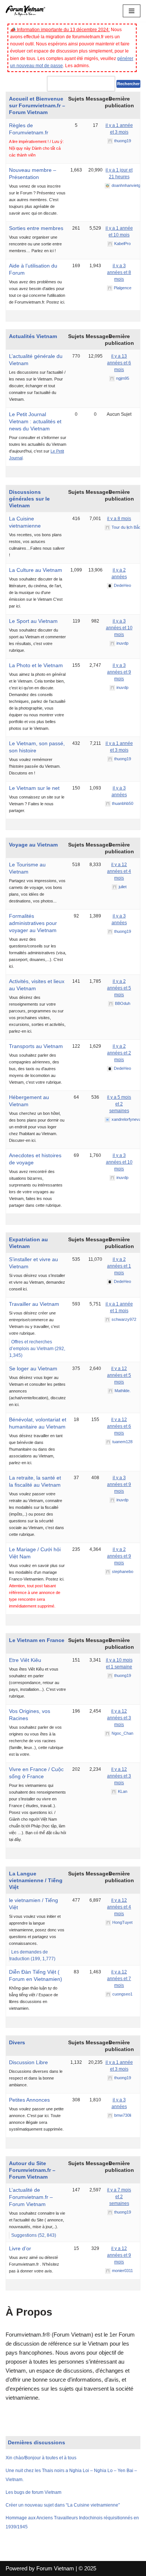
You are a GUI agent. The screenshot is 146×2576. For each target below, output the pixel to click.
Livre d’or (20, 2248)
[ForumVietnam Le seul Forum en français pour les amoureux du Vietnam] (28, 11)
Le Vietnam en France (37, 1640)
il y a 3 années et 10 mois (119, 628)
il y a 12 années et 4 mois (119, 871)
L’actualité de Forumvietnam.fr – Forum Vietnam (31, 2197)
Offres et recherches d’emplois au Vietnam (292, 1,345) (37, 1349)
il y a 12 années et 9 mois (119, 2255)
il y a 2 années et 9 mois (119, 1556)
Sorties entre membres (36, 228)
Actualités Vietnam (33, 336)
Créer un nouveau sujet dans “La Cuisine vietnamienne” (63, 2505)
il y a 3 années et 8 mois (119, 272)
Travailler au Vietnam (34, 1304)
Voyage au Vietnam (33, 845)
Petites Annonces (29, 2100)
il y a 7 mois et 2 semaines (119, 2197)
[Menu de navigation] (132, 11)
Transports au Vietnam (36, 1046)
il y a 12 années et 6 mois (119, 1426)
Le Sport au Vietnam (33, 621)
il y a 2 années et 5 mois (119, 988)
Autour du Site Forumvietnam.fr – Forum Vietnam (32, 2170)
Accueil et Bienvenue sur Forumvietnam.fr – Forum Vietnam (37, 105)
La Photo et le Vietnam (36, 665)
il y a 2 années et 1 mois (119, 1266)
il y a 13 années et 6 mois (119, 363)
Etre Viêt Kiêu (25, 1660)
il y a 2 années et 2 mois (119, 1053)
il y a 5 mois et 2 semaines (119, 1104)
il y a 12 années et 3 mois (119, 1718)
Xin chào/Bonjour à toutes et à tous (41, 2458)
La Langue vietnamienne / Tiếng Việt (36, 1880)
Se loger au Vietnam (33, 1368)
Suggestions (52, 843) (34, 2235)
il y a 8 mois (119, 519)
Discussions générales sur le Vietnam (29, 499)
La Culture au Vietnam (36, 570)
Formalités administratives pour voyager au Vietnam (33, 923)
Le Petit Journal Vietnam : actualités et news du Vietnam (35, 421)
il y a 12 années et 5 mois (119, 1375)
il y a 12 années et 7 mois (119, 1979)
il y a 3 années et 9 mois (119, 672)
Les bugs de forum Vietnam (34, 2492)
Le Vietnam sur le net (34, 788)
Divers (17, 2042)
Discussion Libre (28, 2062)
